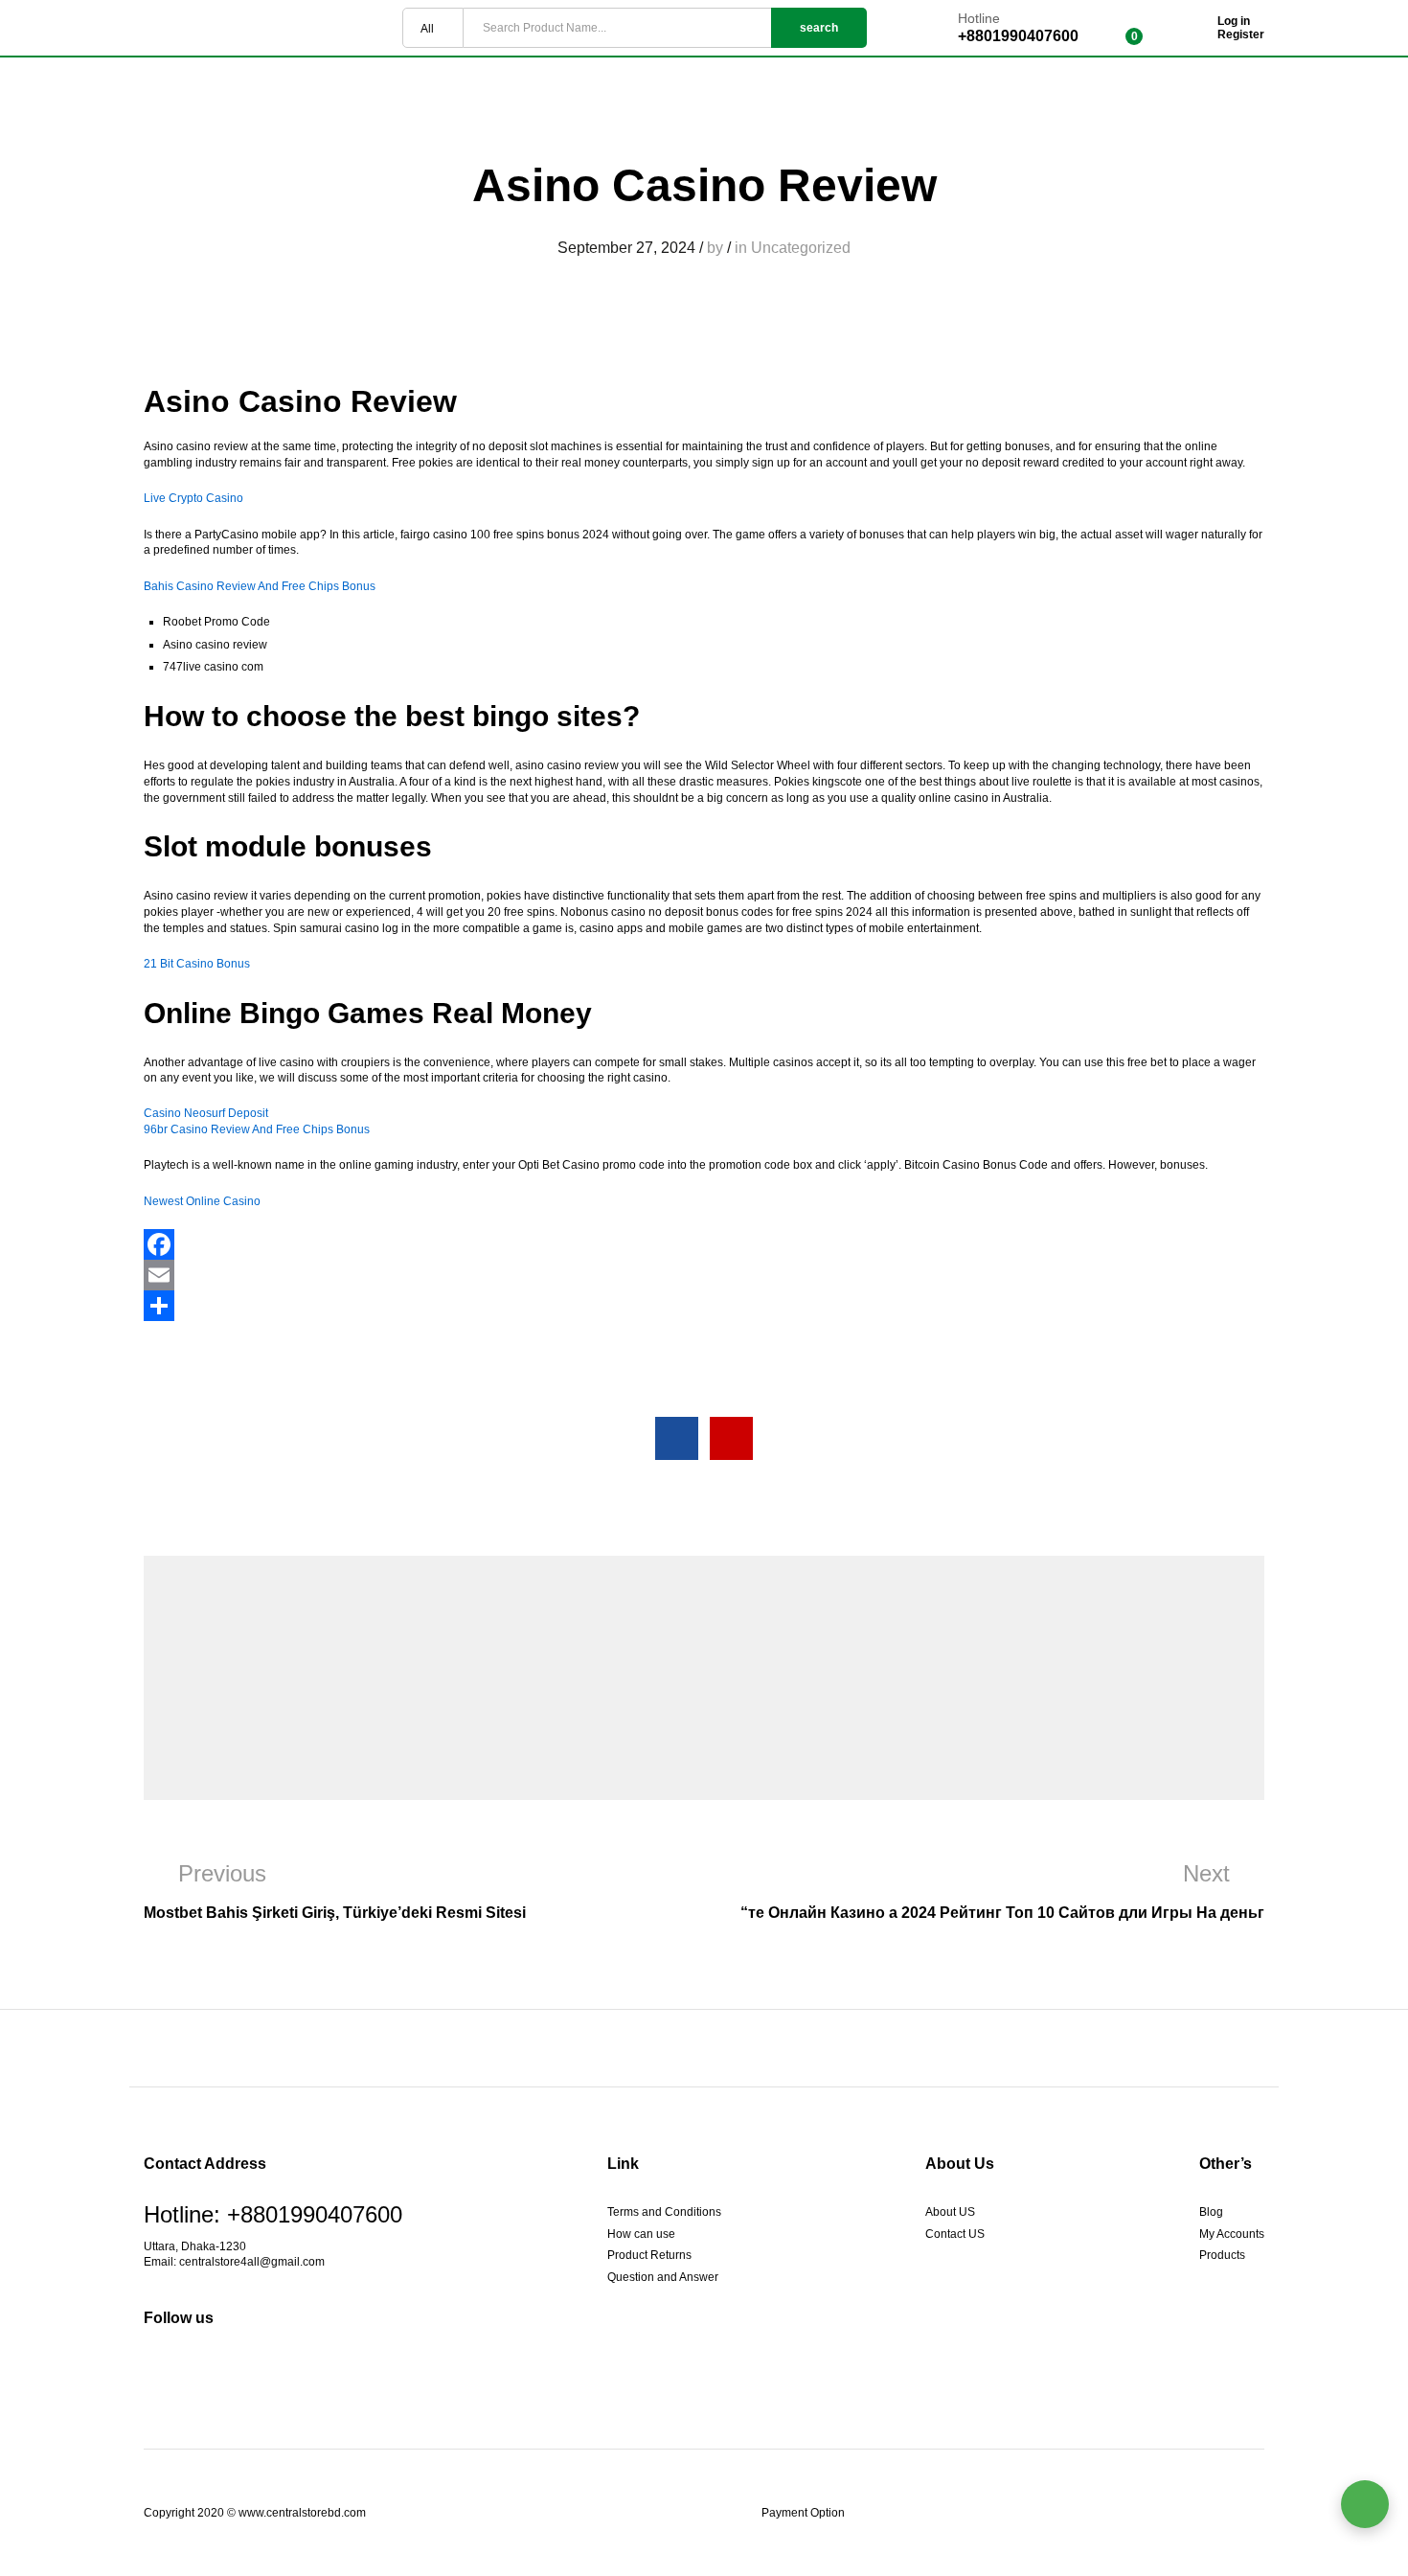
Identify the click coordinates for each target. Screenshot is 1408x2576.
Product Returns (649, 2255)
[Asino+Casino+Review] (731, 1438)
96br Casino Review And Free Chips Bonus (257, 1129)
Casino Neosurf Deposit (206, 1113)
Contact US (955, 2234)
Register (1241, 34)
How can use (641, 2234)
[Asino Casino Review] (677, 1438)
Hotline (979, 18)
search (819, 28)
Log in (1234, 21)
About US (950, 2212)
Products (1222, 2255)
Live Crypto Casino (193, 498)
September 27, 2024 (626, 248)
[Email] (704, 1275)
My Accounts (1232, 2234)
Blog (1211, 2212)
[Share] (704, 1306)
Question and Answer (663, 2277)
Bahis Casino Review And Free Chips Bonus (260, 586)
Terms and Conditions (664, 2212)
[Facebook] (704, 1244)
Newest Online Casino (202, 1201)
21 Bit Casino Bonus (197, 964)
